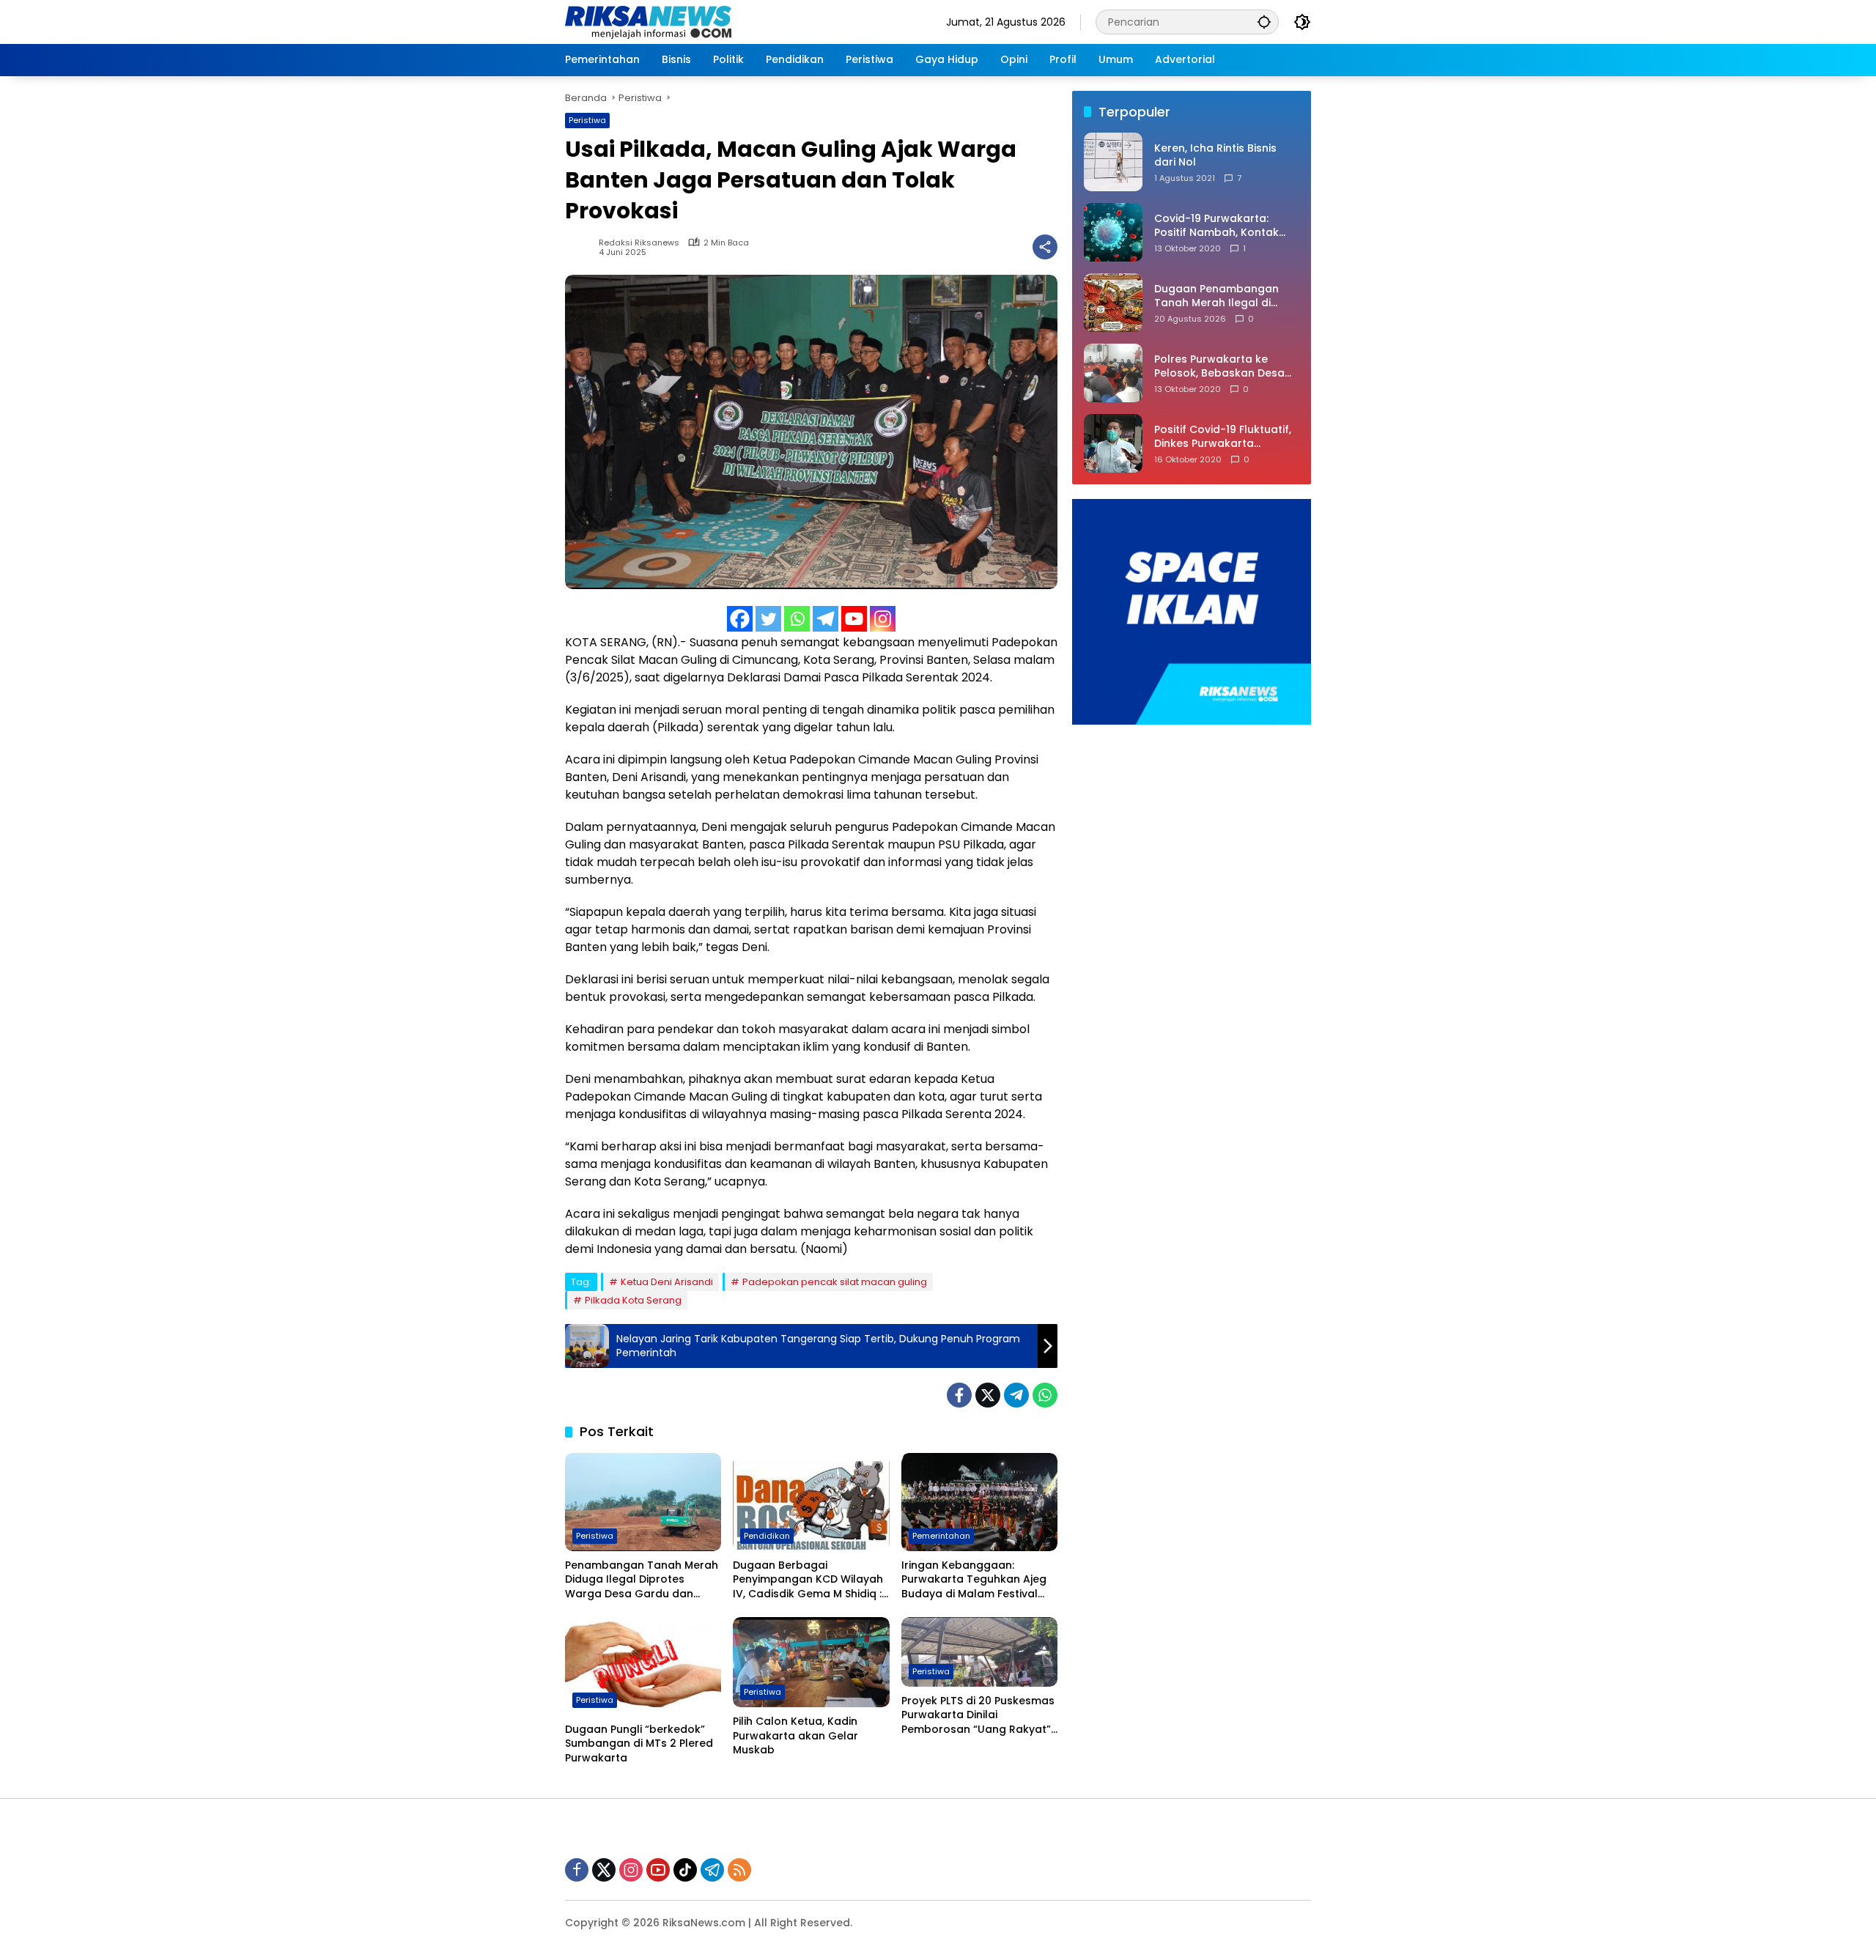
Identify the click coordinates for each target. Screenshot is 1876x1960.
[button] (1264, 22)
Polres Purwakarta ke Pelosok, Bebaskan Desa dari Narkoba (1219, 367)
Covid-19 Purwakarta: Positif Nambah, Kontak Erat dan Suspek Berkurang (1227, 226)
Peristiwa (587, 120)
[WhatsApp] (1045, 1395)
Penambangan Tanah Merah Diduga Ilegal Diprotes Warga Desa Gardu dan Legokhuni (642, 1580)
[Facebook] (740, 619)
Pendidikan (767, 1536)
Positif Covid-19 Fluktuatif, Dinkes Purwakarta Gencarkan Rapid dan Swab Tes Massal (1223, 437)
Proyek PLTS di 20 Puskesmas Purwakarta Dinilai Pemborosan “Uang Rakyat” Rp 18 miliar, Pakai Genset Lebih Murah (978, 1716)
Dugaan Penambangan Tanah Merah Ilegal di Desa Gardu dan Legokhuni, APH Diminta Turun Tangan (1216, 296)
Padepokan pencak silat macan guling (835, 1282)
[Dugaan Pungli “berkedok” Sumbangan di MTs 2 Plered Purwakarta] (643, 1666)
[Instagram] (883, 619)
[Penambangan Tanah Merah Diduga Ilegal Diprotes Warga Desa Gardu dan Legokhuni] (643, 1502)
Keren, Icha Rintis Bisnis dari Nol (1215, 156)
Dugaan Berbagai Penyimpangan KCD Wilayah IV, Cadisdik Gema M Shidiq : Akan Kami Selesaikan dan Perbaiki (808, 1580)
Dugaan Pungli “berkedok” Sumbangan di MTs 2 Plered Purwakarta (639, 1744)
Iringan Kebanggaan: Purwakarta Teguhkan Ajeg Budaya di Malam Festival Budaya (974, 1580)
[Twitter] (768, 619)
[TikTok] (685, 1870)
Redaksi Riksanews (639, 243)
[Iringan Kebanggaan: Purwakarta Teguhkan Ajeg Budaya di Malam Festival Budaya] (979, 1502)
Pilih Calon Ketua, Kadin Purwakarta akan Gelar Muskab (795, 1736)
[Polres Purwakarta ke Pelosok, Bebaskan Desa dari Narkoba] (1113, 373)
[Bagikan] (1045, 247)
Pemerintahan (941, 1536)
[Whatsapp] (797, 619)
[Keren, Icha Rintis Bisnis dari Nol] (1113, 162)
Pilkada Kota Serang (633, 1300)
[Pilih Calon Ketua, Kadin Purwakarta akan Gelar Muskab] (811, 1663)
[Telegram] (826, 619)
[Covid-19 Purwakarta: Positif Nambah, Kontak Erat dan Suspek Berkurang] (1113, 232)
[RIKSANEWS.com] (648, 21)
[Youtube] (854, 619)
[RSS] (739, 1870)
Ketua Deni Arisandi (667, 1282)
